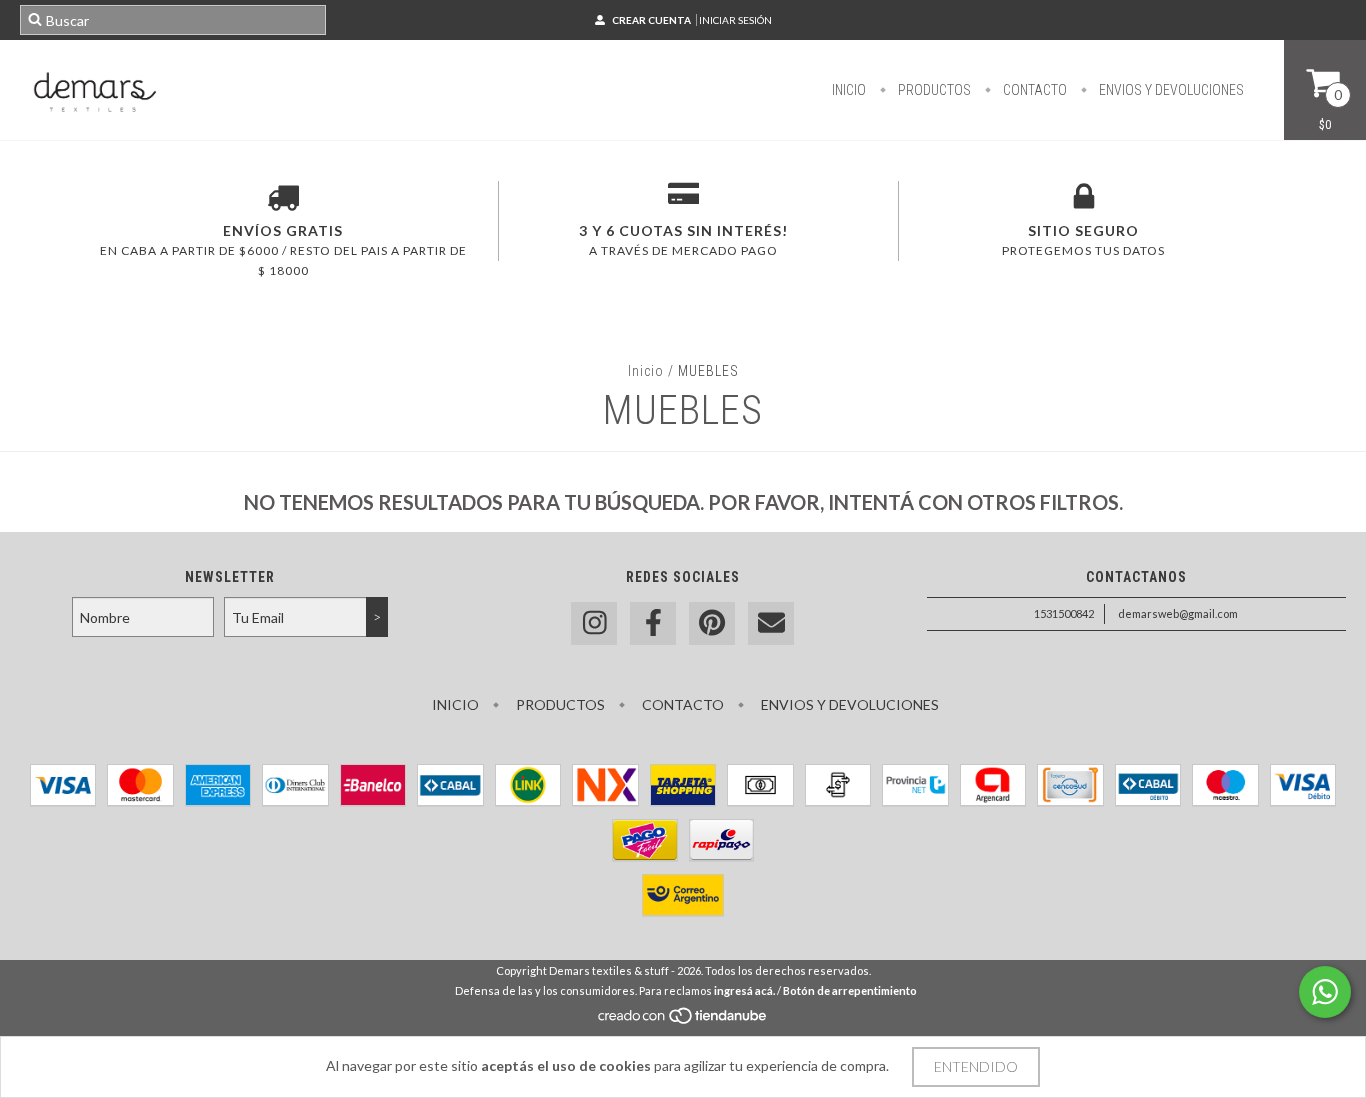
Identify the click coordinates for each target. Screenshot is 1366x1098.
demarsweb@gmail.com (1178, 613)
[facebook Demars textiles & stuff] (653, 623)
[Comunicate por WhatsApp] (1325, 992)
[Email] (771, 623)
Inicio (849, 90)
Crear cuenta (651, 20)
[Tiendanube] (683, 1020)
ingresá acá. (744, 990)
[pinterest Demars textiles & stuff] (712, 623)
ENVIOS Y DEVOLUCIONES (1170, 90)
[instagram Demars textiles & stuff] (594, 623)
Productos (933, 90)
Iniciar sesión (735, 20)
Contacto (1033, 90)
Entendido (976, 1066)
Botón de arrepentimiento (850, 990)
